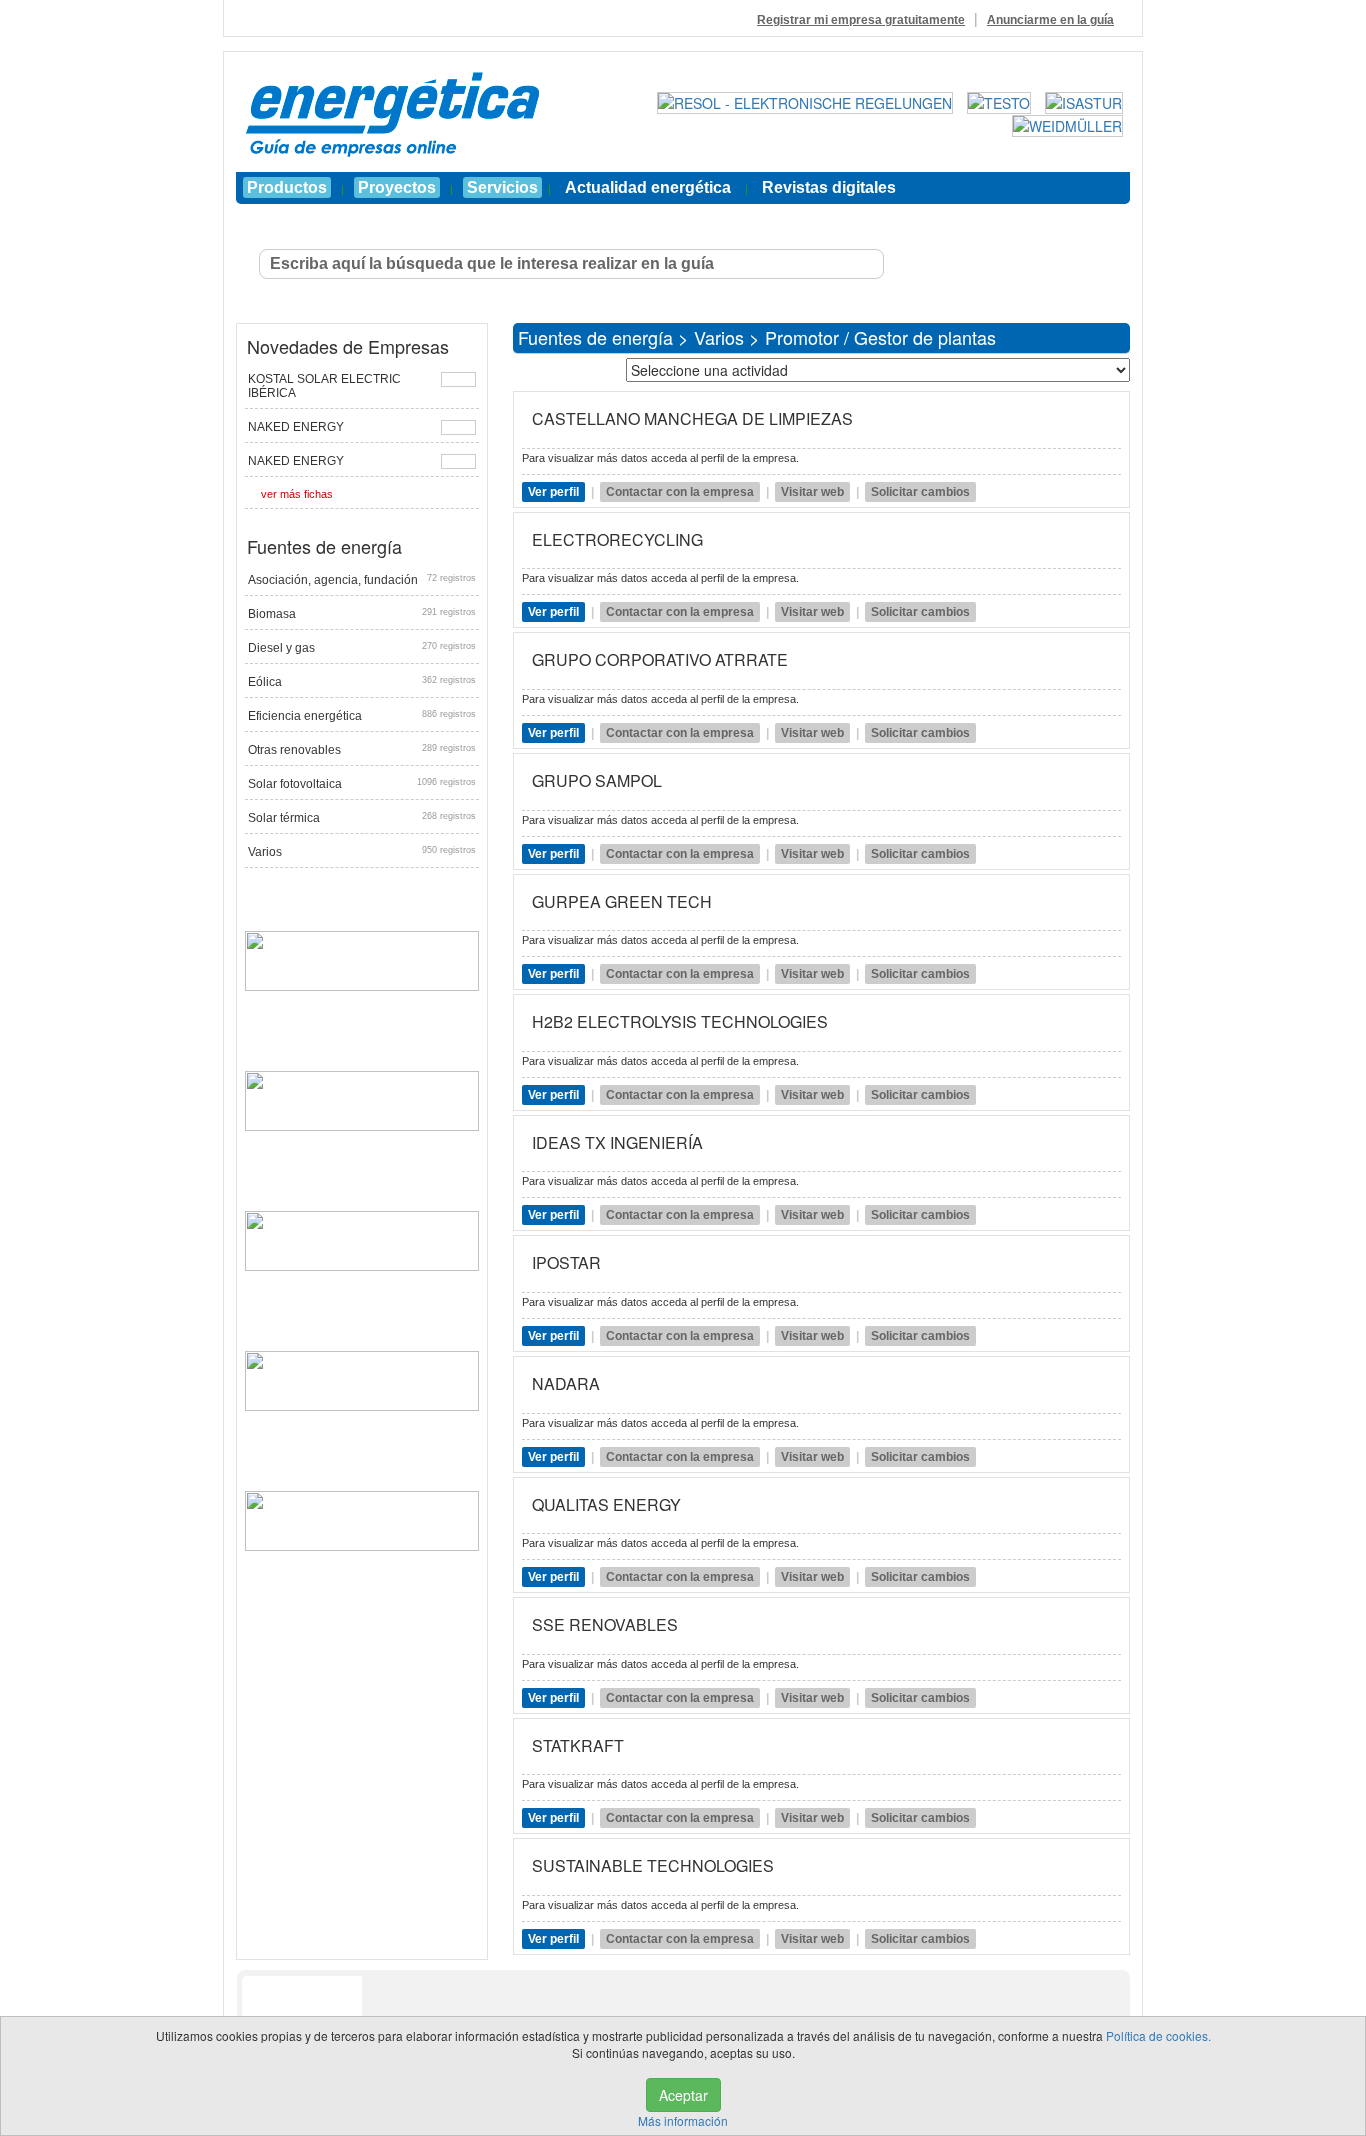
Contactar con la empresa (680, 492)
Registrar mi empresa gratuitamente (861, 20)
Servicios (502, 187)
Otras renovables (362, 750)
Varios (362, 852)
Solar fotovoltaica (362, 784)
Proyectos (397, 187)
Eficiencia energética (362, 716)
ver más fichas (297, 494)
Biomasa (362, 614)
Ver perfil (553, 492)
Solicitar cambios (920, 492)
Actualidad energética (648, 187)
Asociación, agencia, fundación (362, 580)
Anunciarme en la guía (1050, 20)
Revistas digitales (829, 187)
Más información (683, 2120)
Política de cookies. (1158, 2035)
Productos (287, 187)
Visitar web (812, 492)
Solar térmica (362, 818)
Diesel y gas (362, 648)
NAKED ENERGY (296, 427)
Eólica (362, 682)
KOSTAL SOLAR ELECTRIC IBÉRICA (324, 386)
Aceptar (683, 2095)
